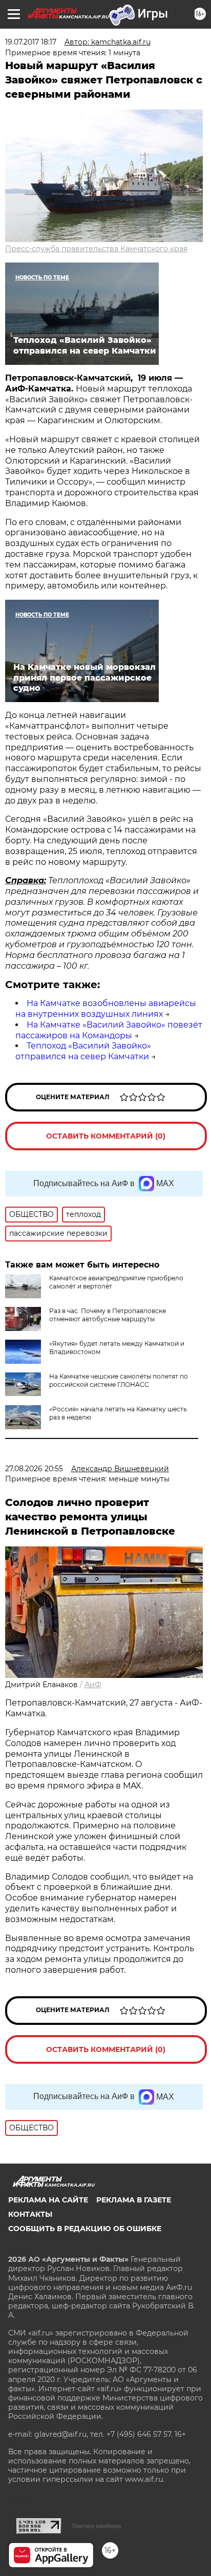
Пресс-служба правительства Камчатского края (96, 249)
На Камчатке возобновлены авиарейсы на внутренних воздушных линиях (106, 1009)
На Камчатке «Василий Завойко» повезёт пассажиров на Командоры (109, 1030)
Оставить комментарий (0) (106, 1136)
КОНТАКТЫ (30, 2214)
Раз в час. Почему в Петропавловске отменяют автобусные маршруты (108, 1315)
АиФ (93, 1685)
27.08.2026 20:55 (34, 1469)
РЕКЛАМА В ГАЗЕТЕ (134, 2200)
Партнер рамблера (97, 2526)
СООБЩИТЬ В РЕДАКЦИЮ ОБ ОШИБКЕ (85, 2229)
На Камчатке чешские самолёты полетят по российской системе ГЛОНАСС (119, 1380)
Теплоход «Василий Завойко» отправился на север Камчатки (83, 1051)
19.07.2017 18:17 (31, 42)
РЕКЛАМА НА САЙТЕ (48, 2200)
